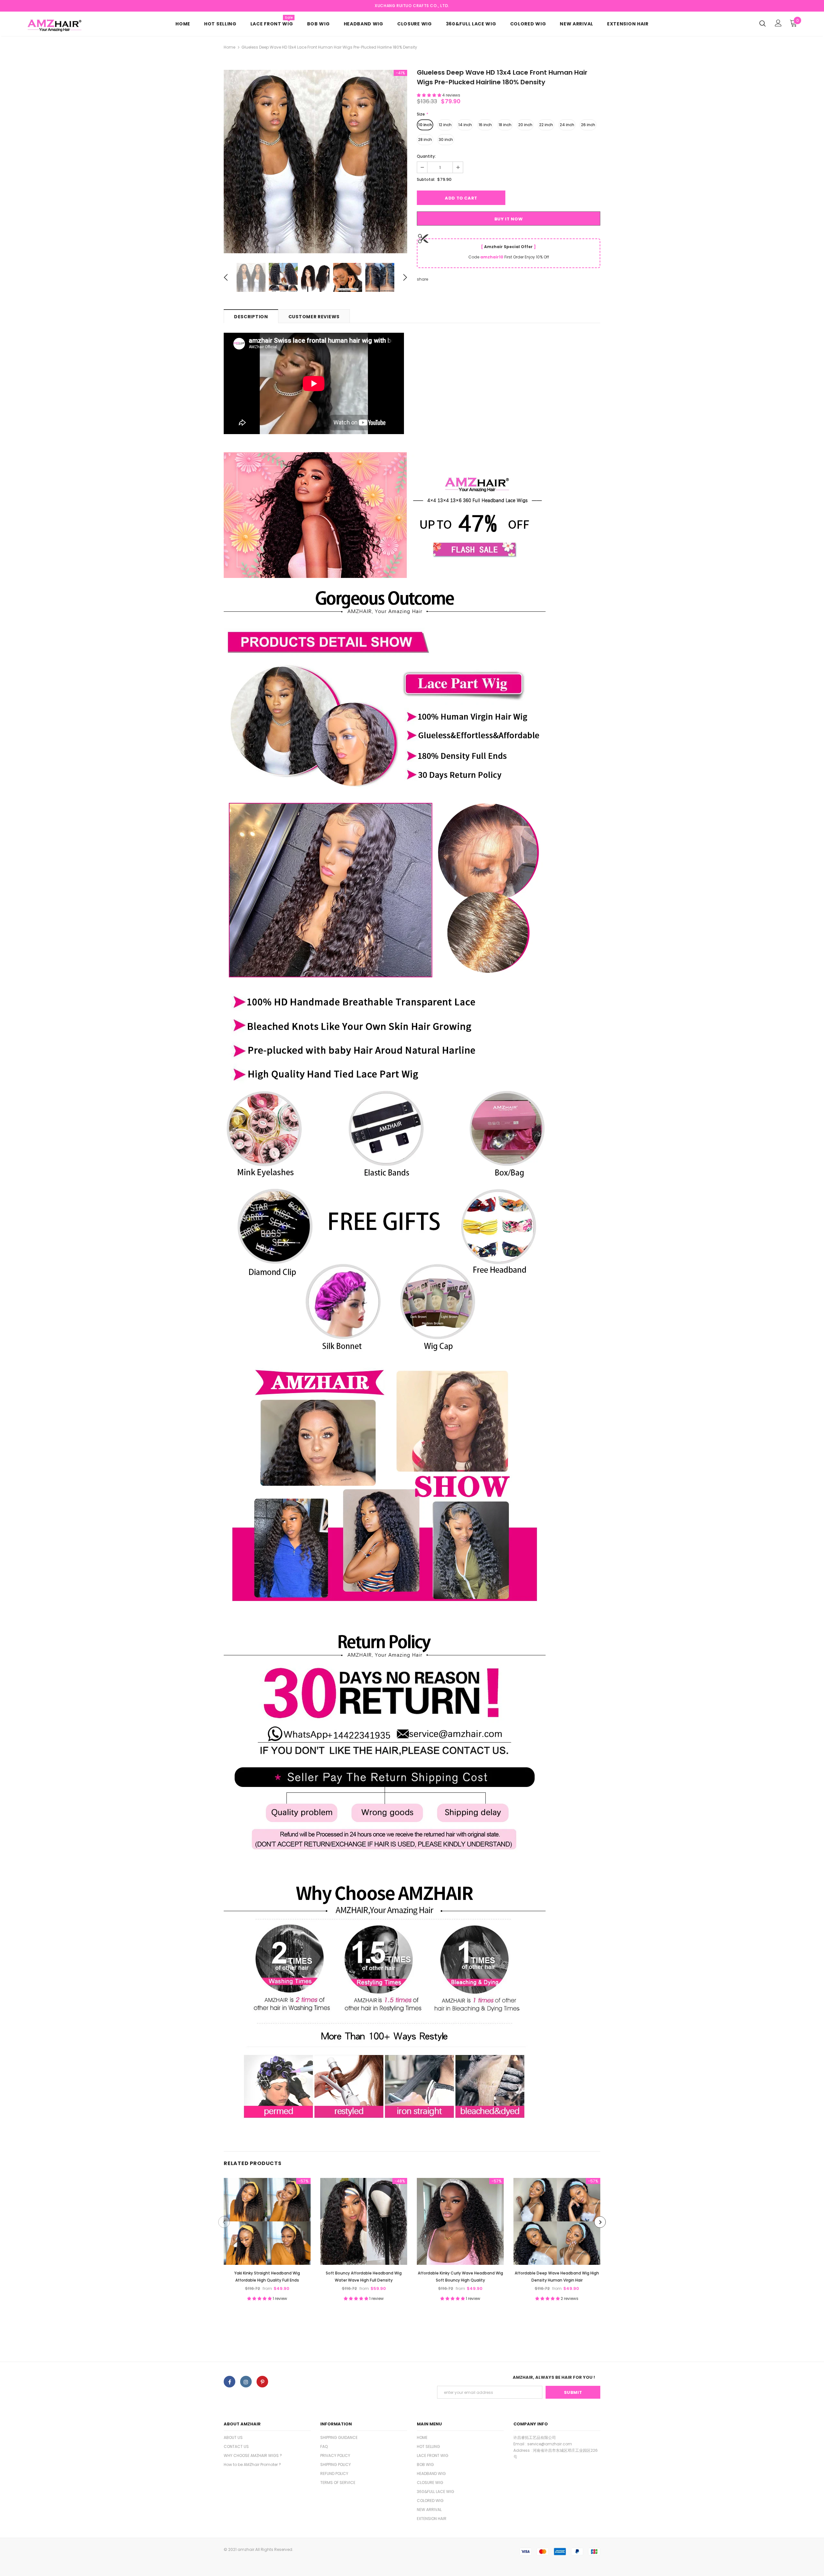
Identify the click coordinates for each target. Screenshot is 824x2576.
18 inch (505, 125)
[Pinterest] (262, 2382)
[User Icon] (778, 23)
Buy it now (509, 219)
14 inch (465, 125)
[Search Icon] (763, 23)
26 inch (588, 125)
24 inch (567, 125)
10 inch (425, 125)
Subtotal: (426, 179)
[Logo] (64, 25)
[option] (315, 162)
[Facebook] (229, 2382)
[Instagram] (246, 2382)
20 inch (525, 125)
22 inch (546, 125)
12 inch (445, 125)
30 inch (446, 139)
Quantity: (426, 156)
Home (229, 47)
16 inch (485, 125)
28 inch (425, 139)
